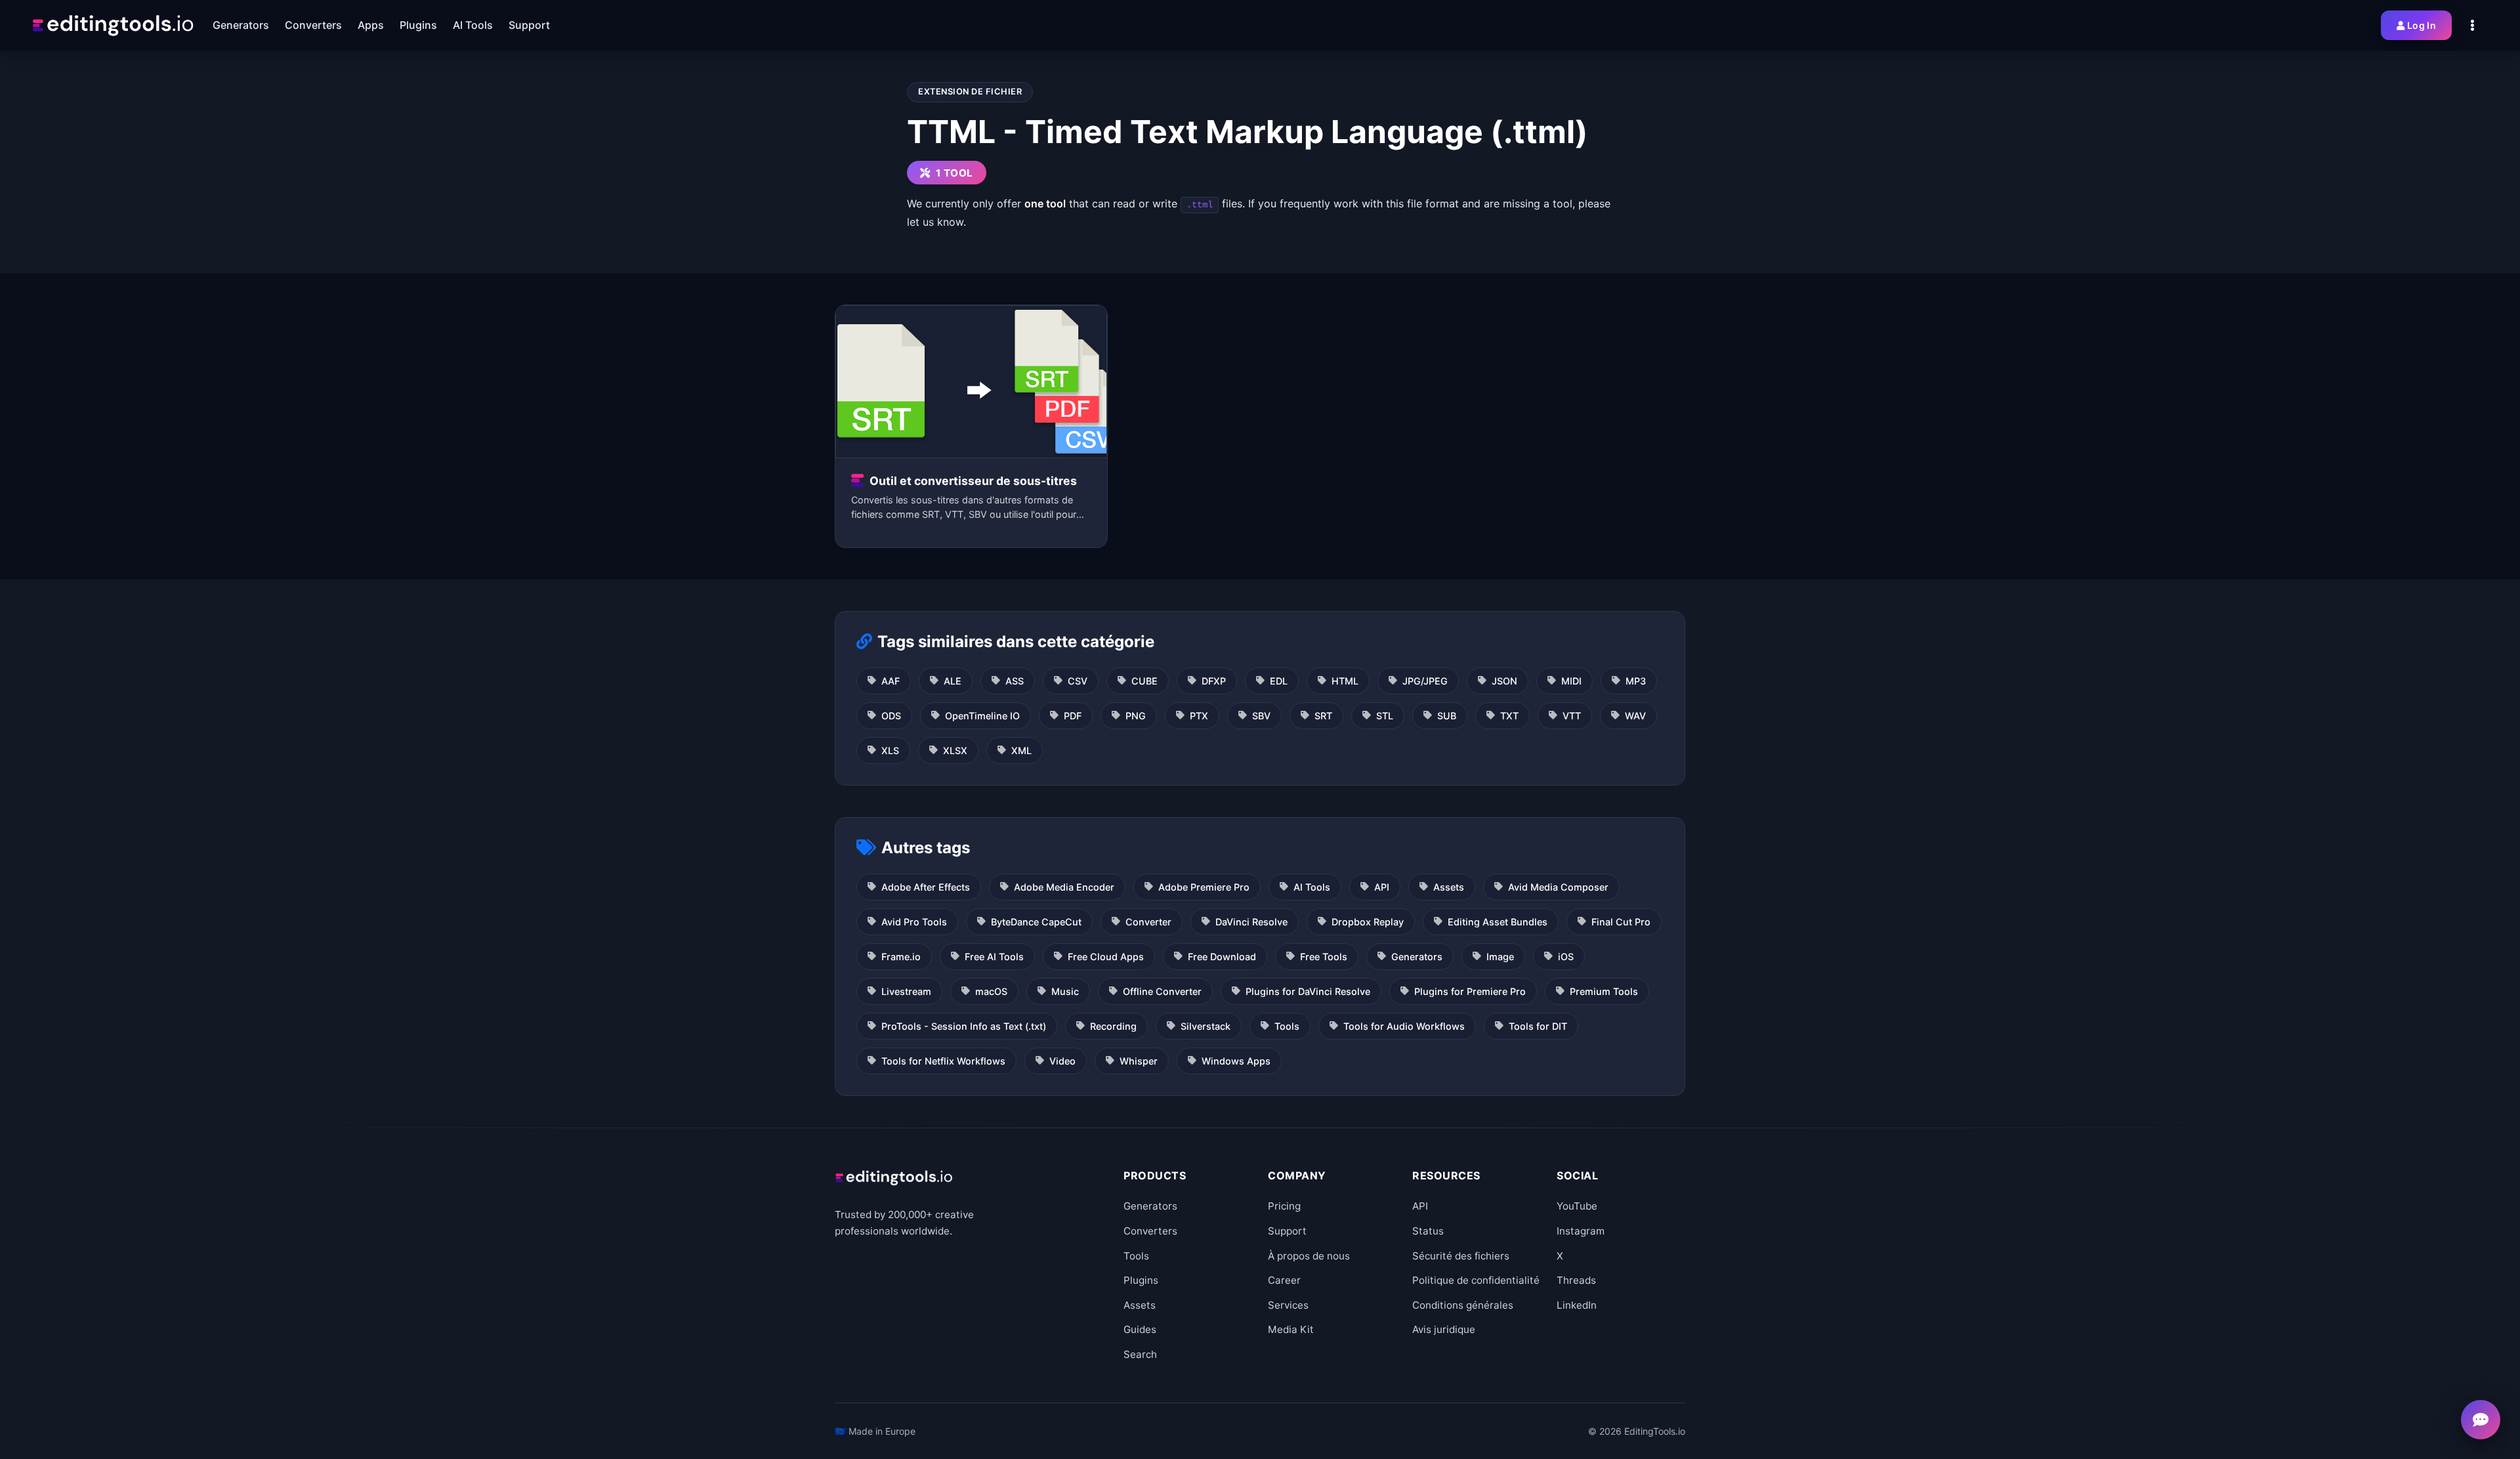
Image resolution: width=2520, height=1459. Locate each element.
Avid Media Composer (1558, 887)
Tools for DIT (1538, 1026)
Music (1065, 991)
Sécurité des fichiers (1461, 1256)
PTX (1199, 716)
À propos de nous (1309, 1256)
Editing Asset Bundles (1498, 922)
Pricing (1284, 1206)
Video (1062, 1061)
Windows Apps (1236, 1061)
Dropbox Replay (1368, 922)
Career (1284, 1280)
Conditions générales (1463, 1305)
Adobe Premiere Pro (1204, 887)
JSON (1504, 681)
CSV (1078, 681)
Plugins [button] (418, 25)
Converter (1148, 922)
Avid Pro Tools (914, 922)
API (1382, 887)
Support (1287, 1231)
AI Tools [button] (473, 25)
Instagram (1581, 1231)
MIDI (1571, 681)
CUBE (1144, 681)
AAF (891, 681)
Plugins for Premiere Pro (1470, 991)
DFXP (1214, 681)
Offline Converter (1162, 991)
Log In (2422, 25)
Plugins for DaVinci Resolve (1308, 991)
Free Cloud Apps (1106, 957)
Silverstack (1206, 1026)
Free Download (1222, 957)
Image (1500, 957)
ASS (1015, 681)
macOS (991, 991)
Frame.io (901, 957)
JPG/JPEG (1425, 681)
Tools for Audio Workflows (1404, 1026)
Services (1288, 1305)
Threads (1576, 1280)
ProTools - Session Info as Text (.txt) (964, 1026)
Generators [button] (241, 25)
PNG (1136, 716)
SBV (1261, 716)
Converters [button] (313, 25)
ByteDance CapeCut (1036, 922)
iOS (1566, 957)
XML (1021, 751)
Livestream (906, 991)
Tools (1287, 1026)
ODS (891, 716)
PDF (1073, 716)
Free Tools (1324, 957)
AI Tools (1312, 887)
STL (1385, 716)
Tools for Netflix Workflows (943, 1061)
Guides (1140, 1329)
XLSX (955, 751)
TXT (1509, 716)
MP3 (1636, 681)
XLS (890, 751)
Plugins (1141, 1280)
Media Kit (1291, 1329)
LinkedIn (1577, 1305)
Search (1140, 1354)
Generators (1417, 957)
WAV (1635, 716)
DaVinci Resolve (1251, 922)
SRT (1323, 716)
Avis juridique (1444, 1329)
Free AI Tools (994, 957)
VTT (1572, 716)
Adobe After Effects (926, 887)
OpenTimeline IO (982, 716)
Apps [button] (371, 25)
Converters (1150, 1231)
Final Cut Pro (1621, 922)
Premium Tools (1604, 991)
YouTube (1577, 1206)
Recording (1113, 1026)
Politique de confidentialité (1476, 1280)
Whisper (1139, 1061)
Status (1428, 1231)
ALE (953, 681)
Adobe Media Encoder (1064, 887)
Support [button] (529, 25)
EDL (1279, 681)
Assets (1449, 887)
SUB (1447, 716)
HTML (1345, 681)
